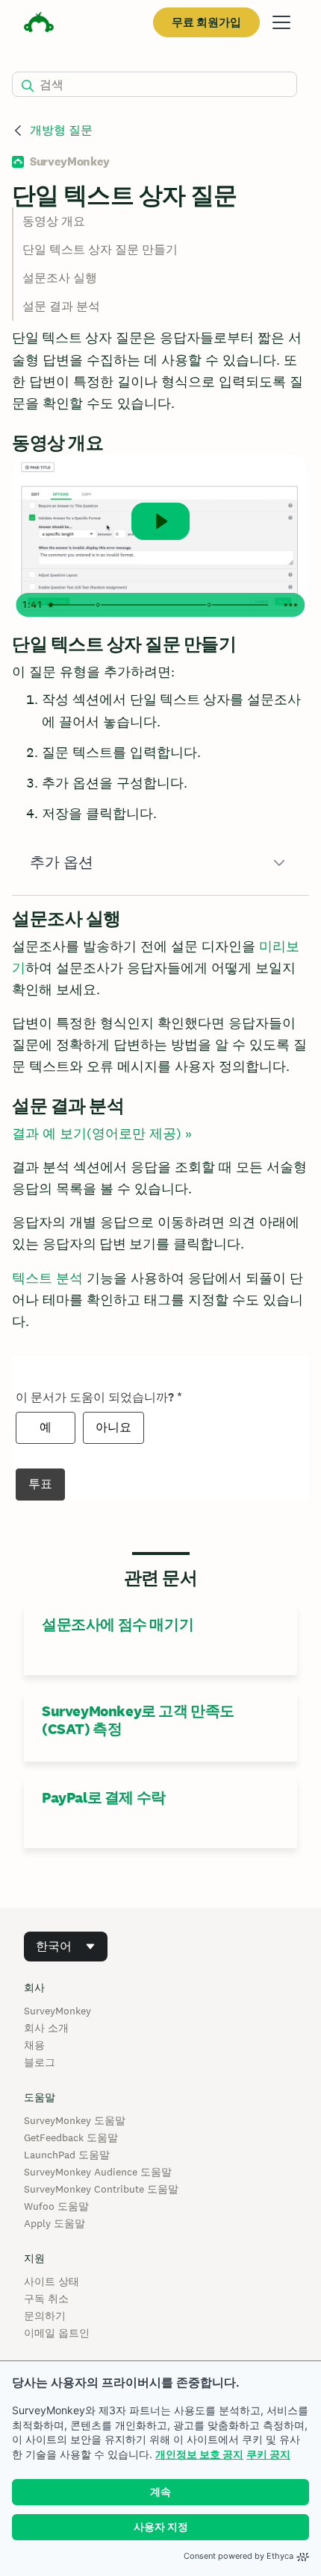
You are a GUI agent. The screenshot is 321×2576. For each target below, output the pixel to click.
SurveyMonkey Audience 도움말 (98, 2172)
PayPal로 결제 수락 (104, 1797)
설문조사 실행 (60, 278)
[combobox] (66, 1947)
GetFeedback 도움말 (71, 2137)
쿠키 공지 (268, 2454)
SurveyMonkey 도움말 (75, 2120)
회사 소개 (46, 2028)
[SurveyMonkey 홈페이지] (39, 24)
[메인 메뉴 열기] (281, 22)
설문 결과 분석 (61, 306)
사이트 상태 (52, 2281)
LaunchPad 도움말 (67, 2155)
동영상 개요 (54, 221)
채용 (34, 2045)
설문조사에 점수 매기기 (118, 1624)
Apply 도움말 (54, 2223)
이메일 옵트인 (57, 2333)
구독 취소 (46, 2299)
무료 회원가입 (206, 22)
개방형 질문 (61, 130)
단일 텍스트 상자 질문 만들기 (100, 249)
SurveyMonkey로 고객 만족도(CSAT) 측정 (138, 1720)
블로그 (40, 2062)
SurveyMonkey (57, 2011)
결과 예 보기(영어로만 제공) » (102, 1133)
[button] (160, 863)
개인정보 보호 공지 (199, 2454)
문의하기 (45, 2316)
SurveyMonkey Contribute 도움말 (101, 2189)
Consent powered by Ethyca (239, 2556)
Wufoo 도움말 (56, 2206)
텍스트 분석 (47, 1278)
